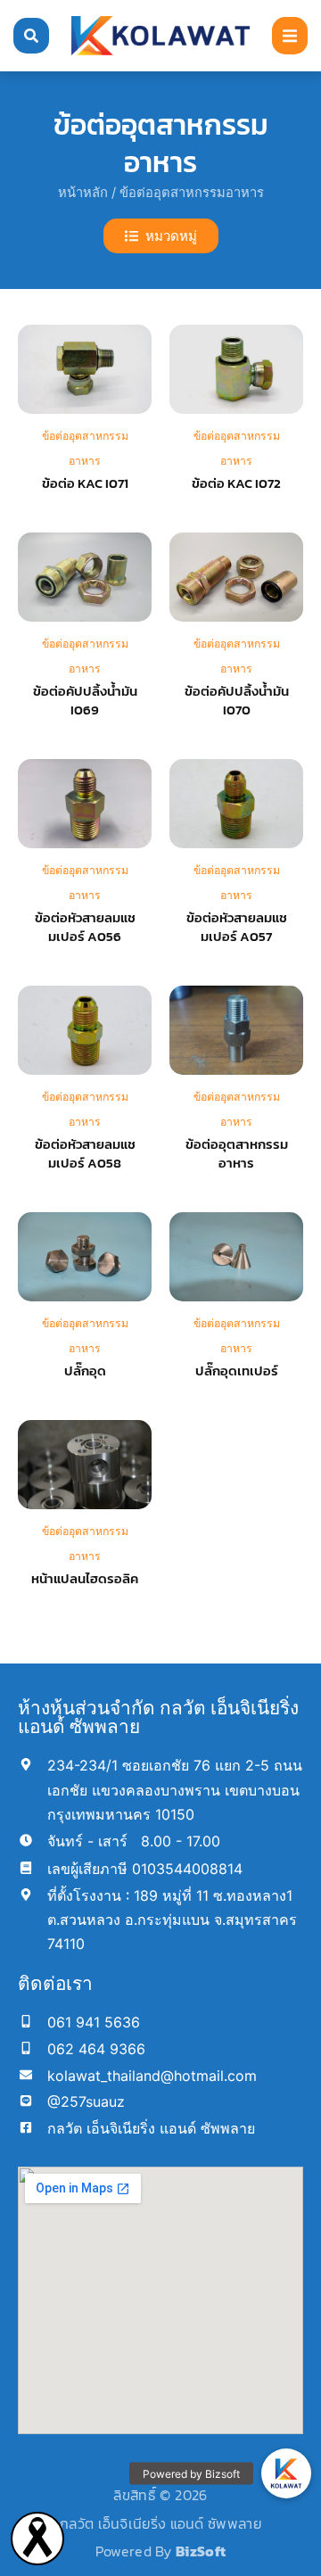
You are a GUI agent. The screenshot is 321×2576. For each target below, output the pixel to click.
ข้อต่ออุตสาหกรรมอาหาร (237, 1153)
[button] (290, 36)
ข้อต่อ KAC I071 (85, 483)
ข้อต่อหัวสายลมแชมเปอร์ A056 (85, 927)
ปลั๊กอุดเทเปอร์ (237, 1371)
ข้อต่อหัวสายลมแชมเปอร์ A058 (85, 1153)
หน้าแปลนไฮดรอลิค (85, 1578)
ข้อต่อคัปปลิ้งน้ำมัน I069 (85, 700)
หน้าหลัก (83, 193)
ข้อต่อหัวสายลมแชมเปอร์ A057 (237, 927)
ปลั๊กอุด (85, 1371)
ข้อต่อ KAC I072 (236, 483)
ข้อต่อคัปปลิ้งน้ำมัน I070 (237, 700)
